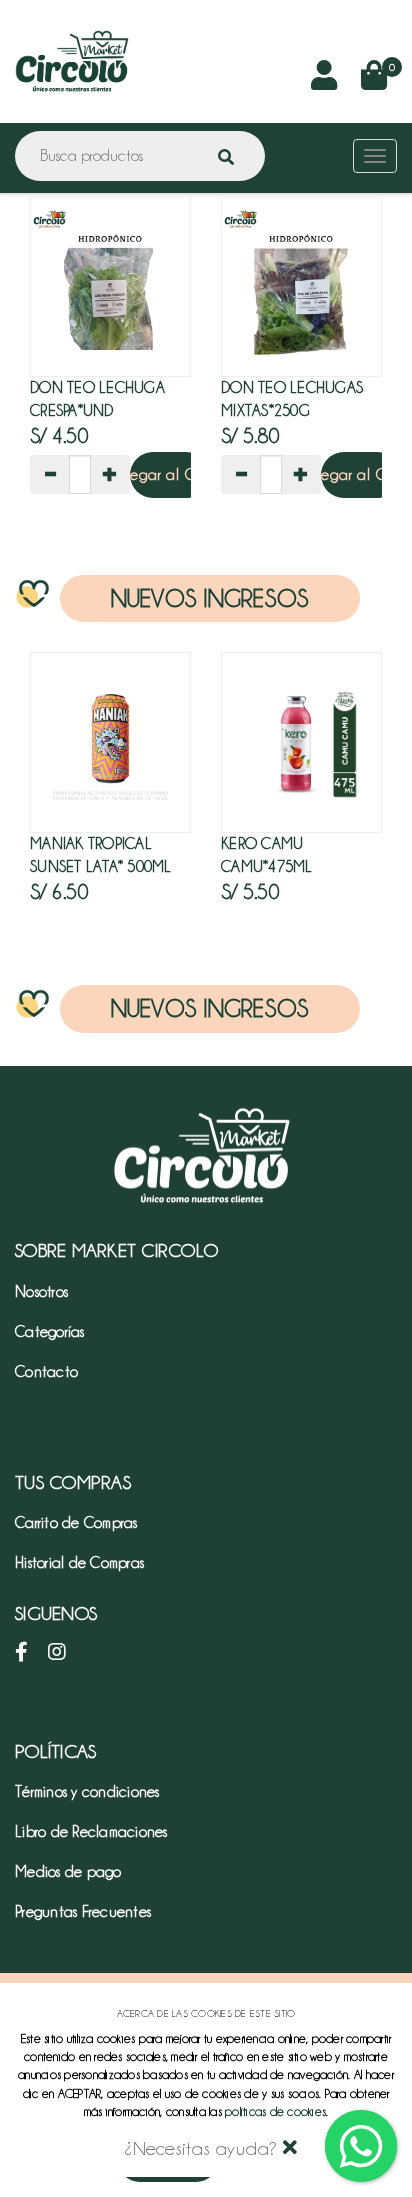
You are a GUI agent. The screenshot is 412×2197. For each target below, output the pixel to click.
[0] (374, 81)
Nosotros (41, 1292)
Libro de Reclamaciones (91, 1832)
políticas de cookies (275, 2111)
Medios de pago (68, 1872)
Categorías (50, 1332)
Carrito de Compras (76, 1523)
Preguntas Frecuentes (83, 1912)
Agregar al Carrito (169, 475)
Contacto (46, 1372)
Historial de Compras (79, 1563)
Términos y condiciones (87, 1792)
